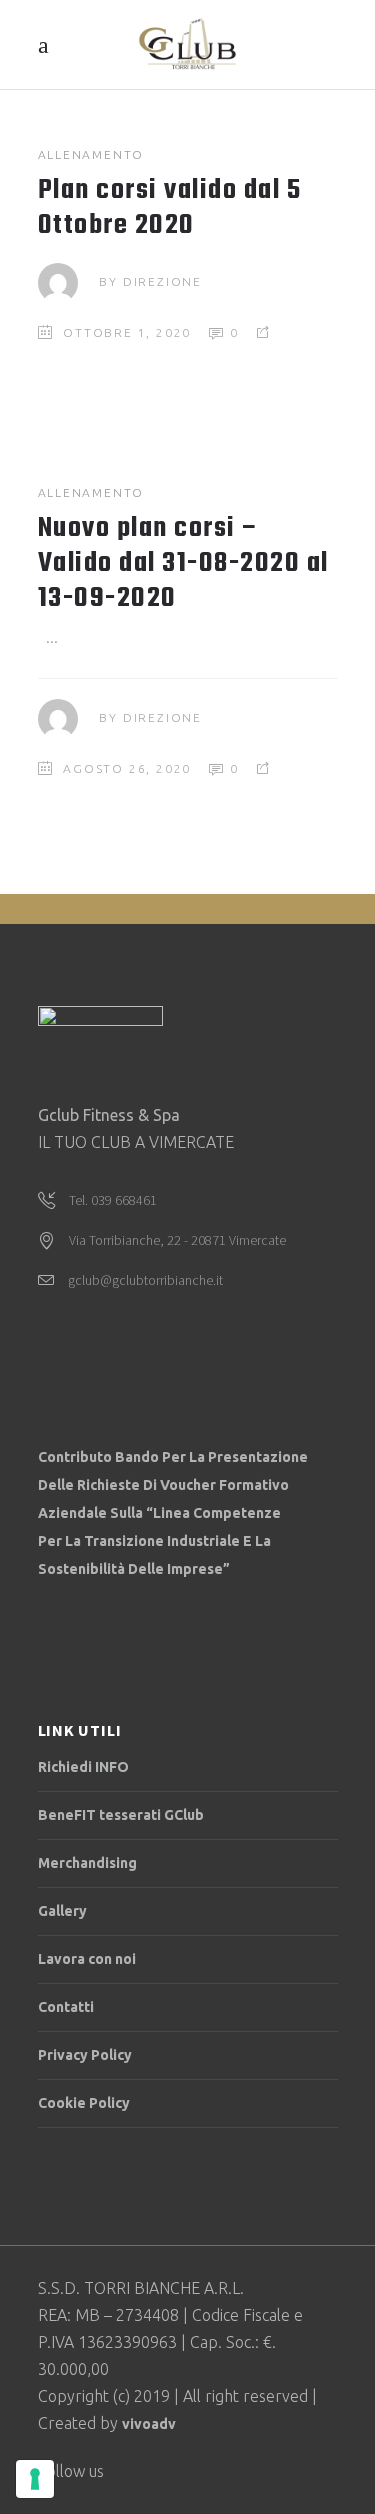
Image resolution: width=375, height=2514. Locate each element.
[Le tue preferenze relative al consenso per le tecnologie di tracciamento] (35, 2479)
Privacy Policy (85, 2055)
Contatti (66, 2007)
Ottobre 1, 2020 (127, 332)
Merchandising (87, 1863)
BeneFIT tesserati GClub (121, 1815)
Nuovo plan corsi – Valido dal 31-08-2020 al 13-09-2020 (183, 563)
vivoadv (149, 2424)
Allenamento (91, 154)
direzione (162, 281)
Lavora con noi (87, 1959)
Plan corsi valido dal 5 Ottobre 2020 (170, 208)
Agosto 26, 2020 (127, 768)
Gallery (62, 1911)
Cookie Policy (84, 2103)
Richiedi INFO (83, 1767)
